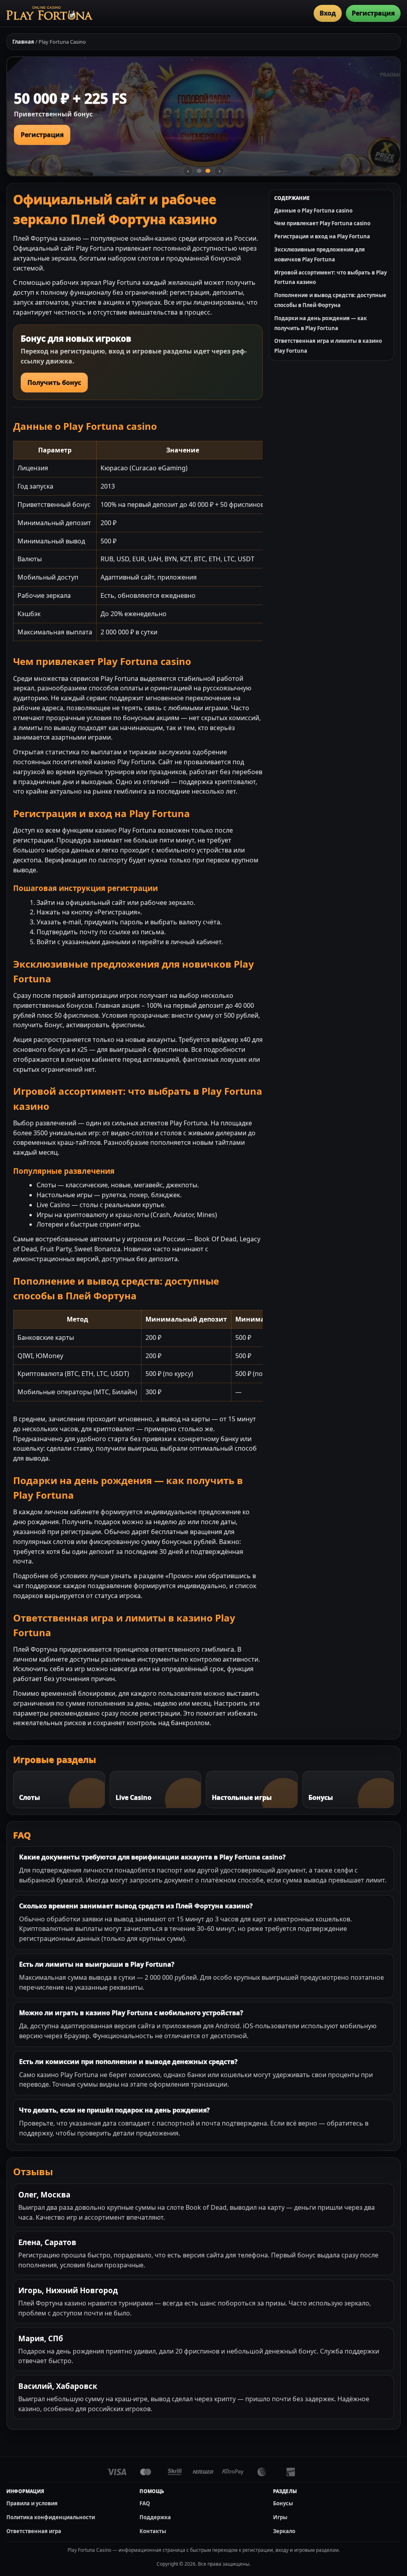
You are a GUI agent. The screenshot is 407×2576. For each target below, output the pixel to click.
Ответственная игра (34, 2531)
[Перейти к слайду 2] (208, 171)
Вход (328, 13)
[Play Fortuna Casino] (49, 13)
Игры (280, 2517)
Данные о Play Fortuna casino (313, 211)
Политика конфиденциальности (51, 2517)
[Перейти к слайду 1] (199, 171)
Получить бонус (54, 383)
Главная (23, 42)
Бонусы (283, 2503)
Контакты (153, 2531)
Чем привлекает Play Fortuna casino (322, 223)
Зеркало (284, 2531)
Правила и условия (32, 2503)
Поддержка (155, 2517)
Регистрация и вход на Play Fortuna (322, 236)
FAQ (145, 2503)
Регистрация (373, 13)
